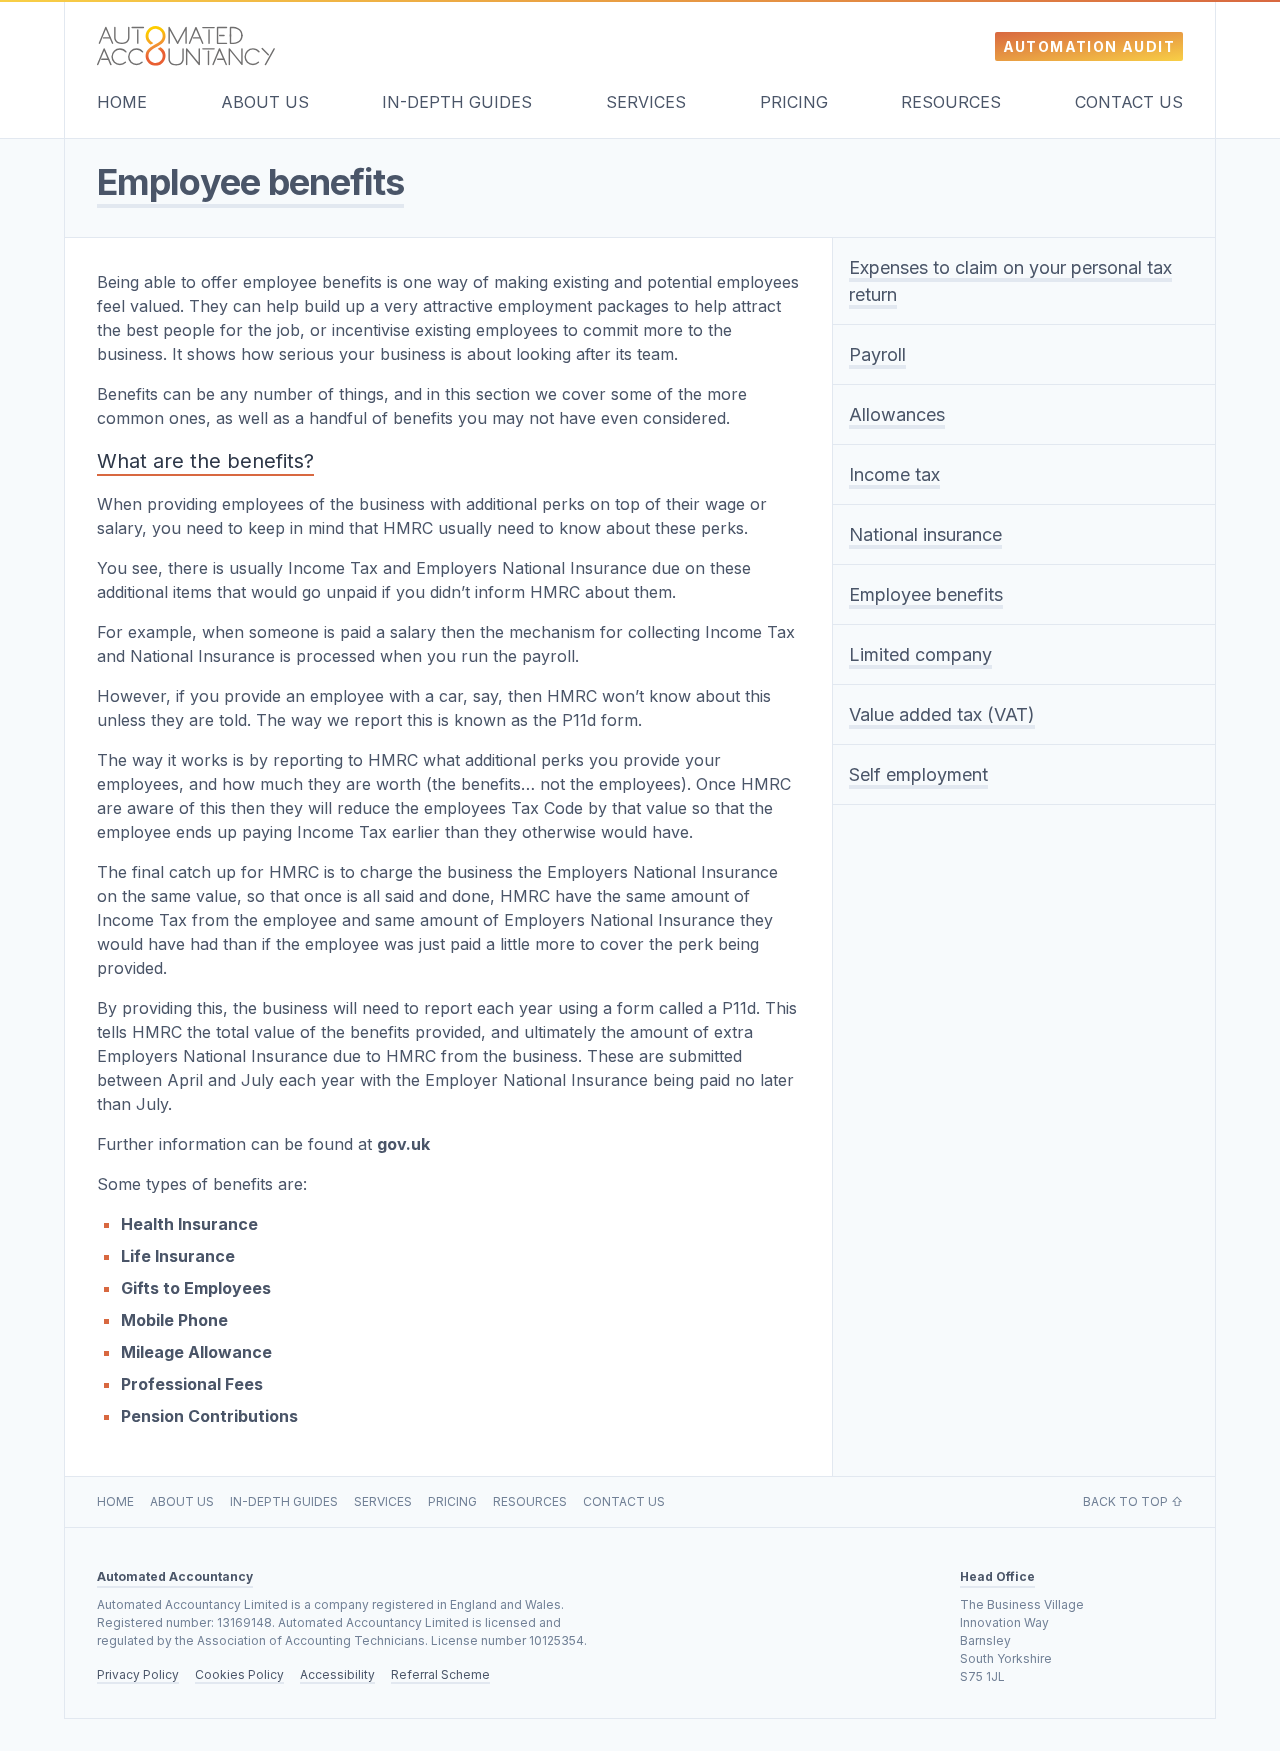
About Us (265, 102)
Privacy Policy (138, 1674)
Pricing (794, 102)
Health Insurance (189, 1224)
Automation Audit (1089, 46)
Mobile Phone (174, 1320)
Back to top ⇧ (1133, 1501)
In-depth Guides (457, 102)
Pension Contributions (209, 1416)
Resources (951, 102)
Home (122, 102)
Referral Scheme (440, 1674)
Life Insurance (178, 1256)
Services (646, 102)
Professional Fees (192, 1384)
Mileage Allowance (196, 1352)
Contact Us (1129, 102)
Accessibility (337, 1674)
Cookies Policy (239, 1674)
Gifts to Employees (196, 1288)
